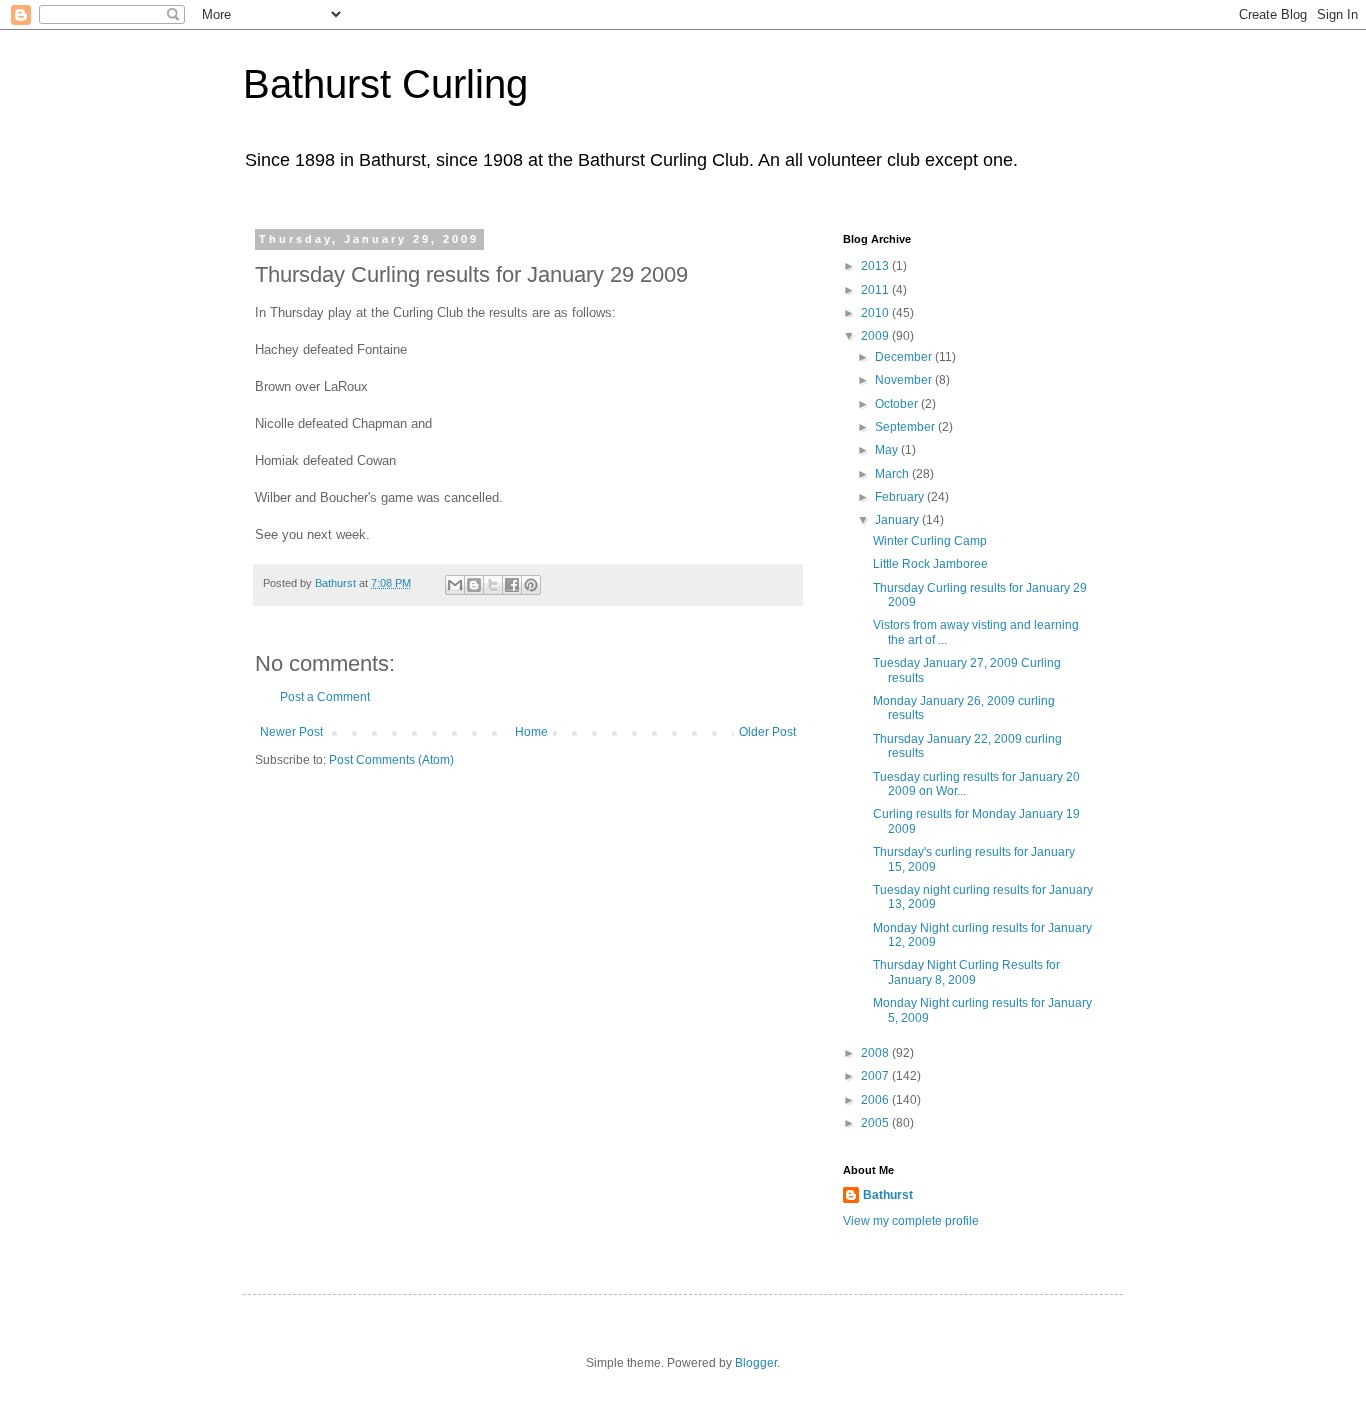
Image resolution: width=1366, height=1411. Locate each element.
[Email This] (455, 585)
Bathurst (888, 1195)
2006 (876, 1100)
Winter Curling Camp (930, 541)
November (905, 380)
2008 (876, 1053)
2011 (876, 290)
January (898, 520)
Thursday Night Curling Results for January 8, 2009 (966, 972)
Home (531, 732)
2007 (876, 1076)
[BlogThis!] (474, 585)
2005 (876, 1123)
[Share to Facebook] (512, 585)
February (901, 497)
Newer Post (291, 732)
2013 (876, 266)
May (888, 450)
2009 (876, 336)
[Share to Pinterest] (531, 585)
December (905, 357)
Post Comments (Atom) (391, 760)
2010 (876, 313)
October (898, 404)
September (906, 427)
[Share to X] (493, 585)
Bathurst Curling (385, 84)
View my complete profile (911, 1221)
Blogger (756, 1363)
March (893, 474)
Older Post (767, 732)
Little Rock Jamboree (930, 564)
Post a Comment (325, 697)
